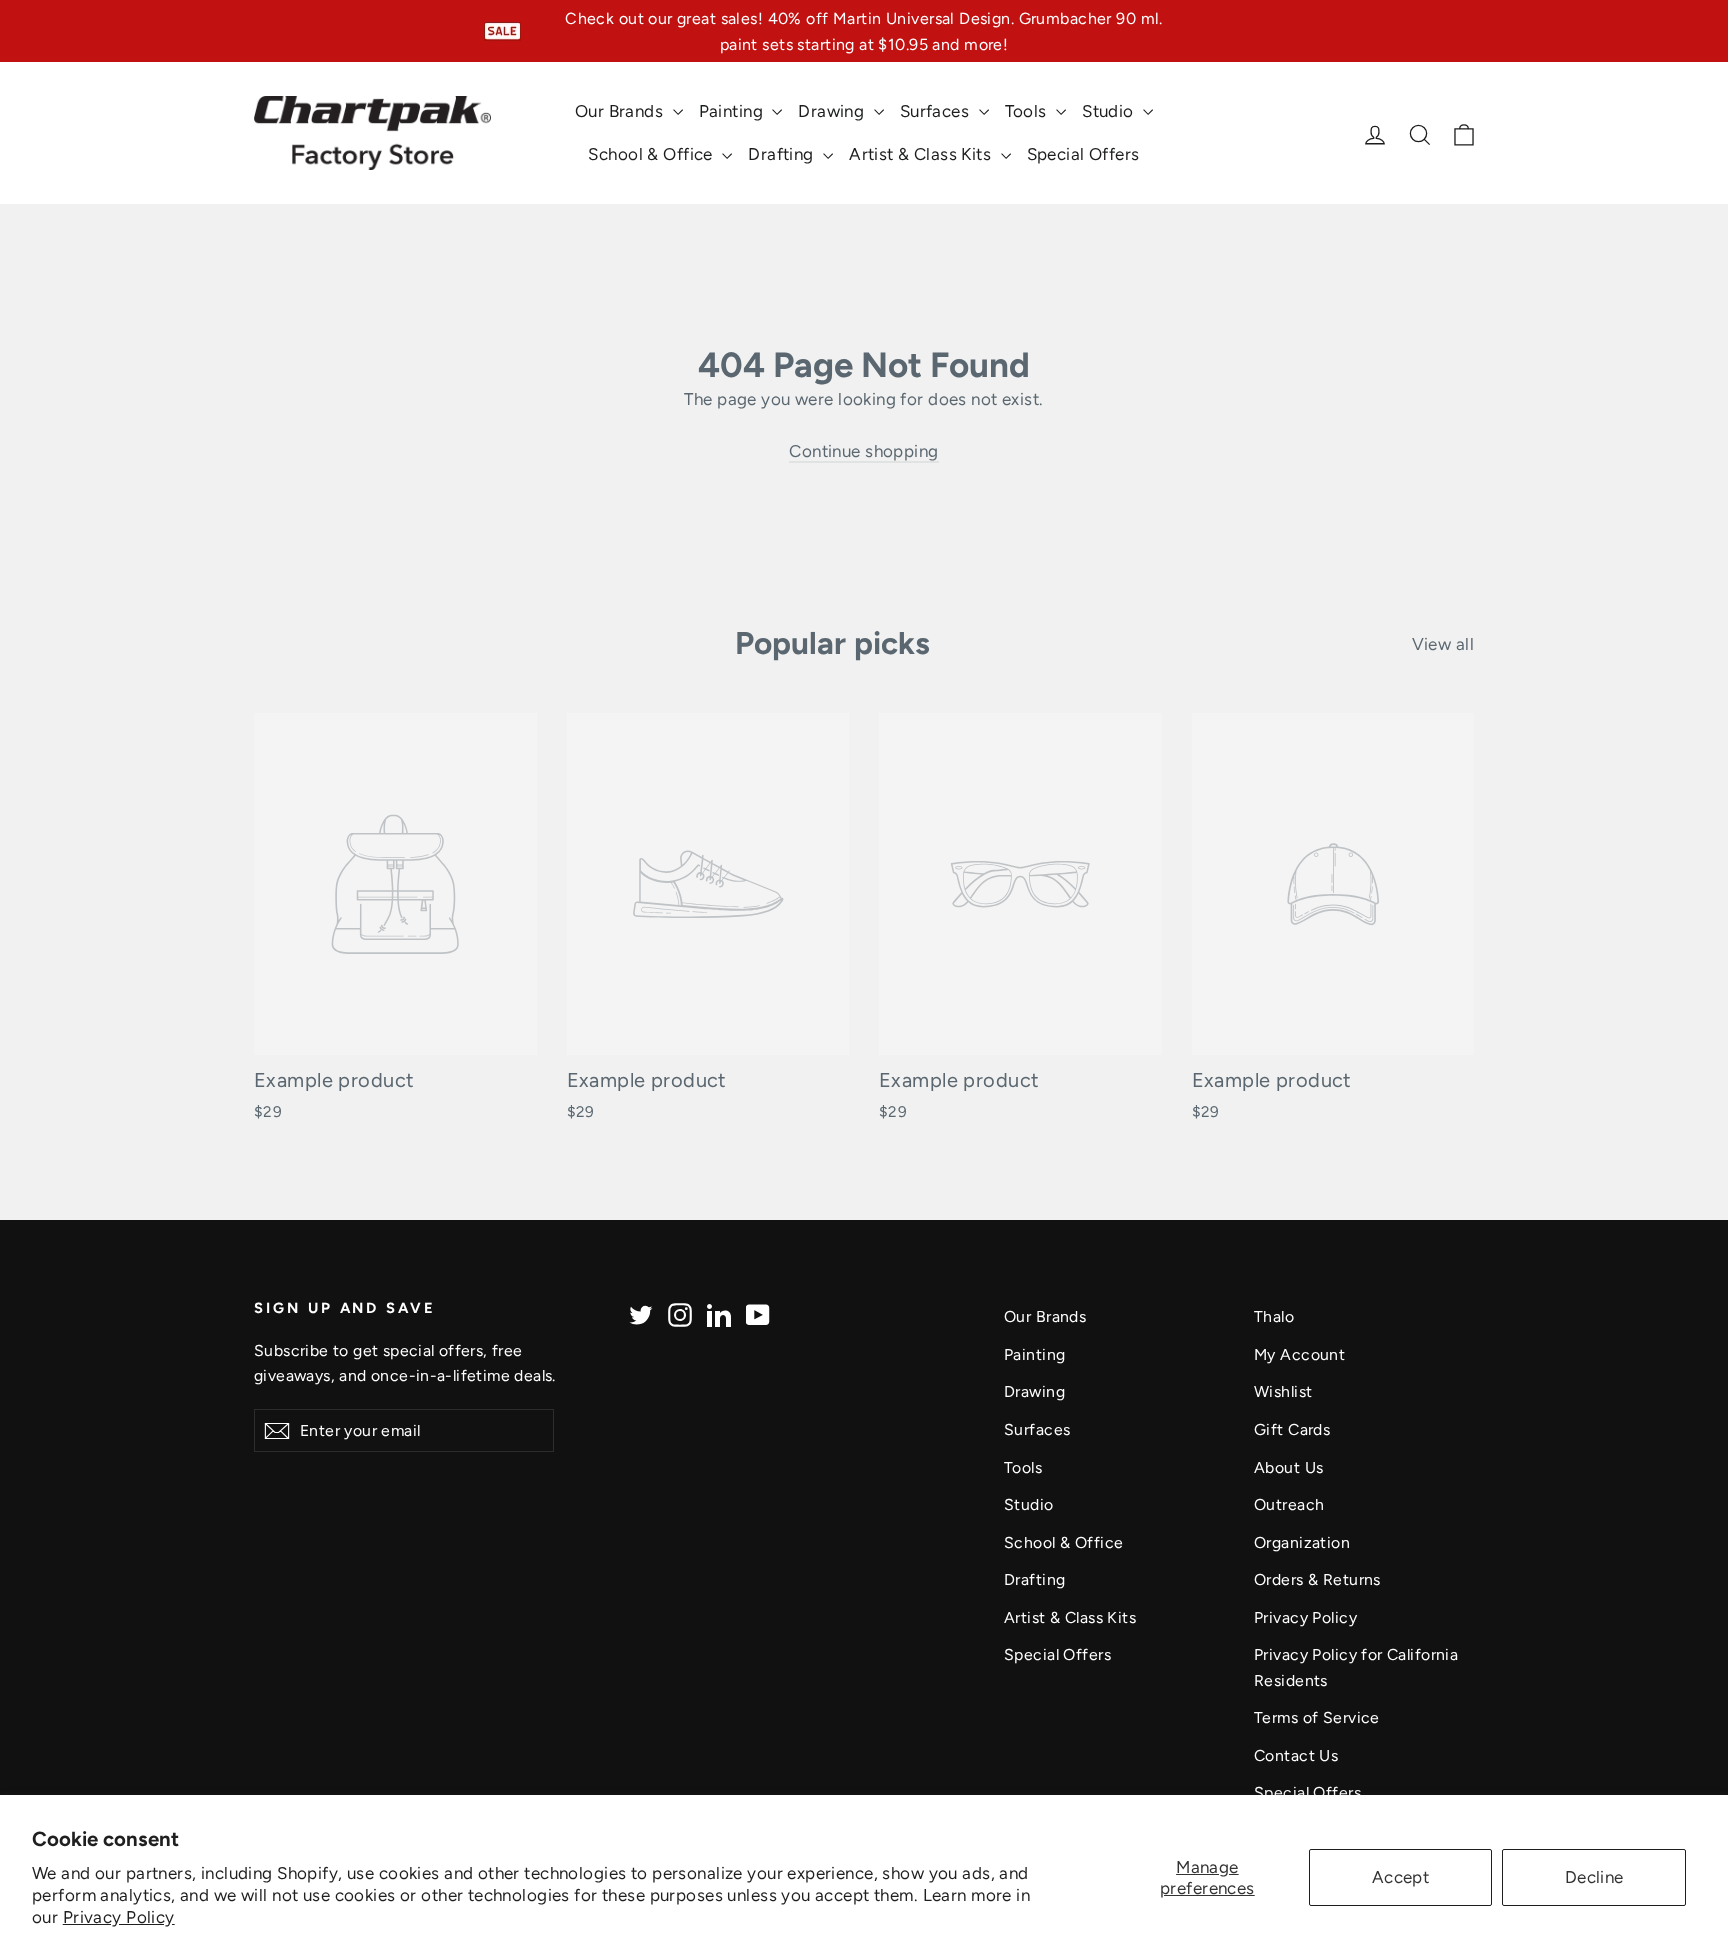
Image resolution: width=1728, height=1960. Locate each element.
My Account (1299, 1354)
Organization (1302, 1542)
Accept (1401, 1877)
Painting (733, 111)
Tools (1028, 111)
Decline (1594, 1877)
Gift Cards (1292, 1429)
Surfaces (937, 111)
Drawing (833, 111)
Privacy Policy (119, 1917)
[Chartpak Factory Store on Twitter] (641, 1313)
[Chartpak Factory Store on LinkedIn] (719, 1313)
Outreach (1289, 1504)
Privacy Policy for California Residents (1356, 1667)
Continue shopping (863, 451)
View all (1443, 644)
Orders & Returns (1317, 1579)
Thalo (1274, 1316)
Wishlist (1283, 1391)
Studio (1110, 111)
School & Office (652, 154)
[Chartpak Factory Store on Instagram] (680, 1313)
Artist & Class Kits (922, 154)
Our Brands (621, 111)
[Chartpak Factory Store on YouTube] (758, 1313)
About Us (1288, 1467)
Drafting (783, 154)
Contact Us (1296, 1755)
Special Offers (1083, 154)
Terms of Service (1317, 1717)
